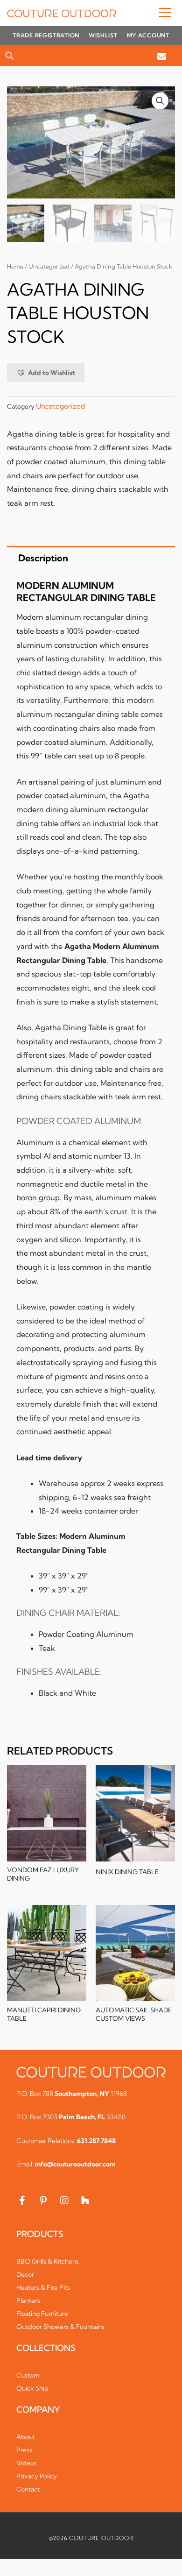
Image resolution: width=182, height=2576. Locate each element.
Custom (28, 2375)
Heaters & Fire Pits (43, 2287)
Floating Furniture (42, 2314)
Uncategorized (49, 266)
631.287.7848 (96, 2141)
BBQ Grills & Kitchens (48, 2261)
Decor (25, 2274)
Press (24, 2450)
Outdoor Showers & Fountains (60, 2327)
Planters (28, 2300)
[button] (146, 13)
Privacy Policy (37, 2476)
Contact (28, 2489)
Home (15, 266)
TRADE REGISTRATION (46, 35)
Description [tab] (43, 558)
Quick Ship (32, 2388)
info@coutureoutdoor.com (75, 2164)
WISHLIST (103, 35)
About (26, 2437)
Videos (27, 2463)
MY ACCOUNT (148, 35)
